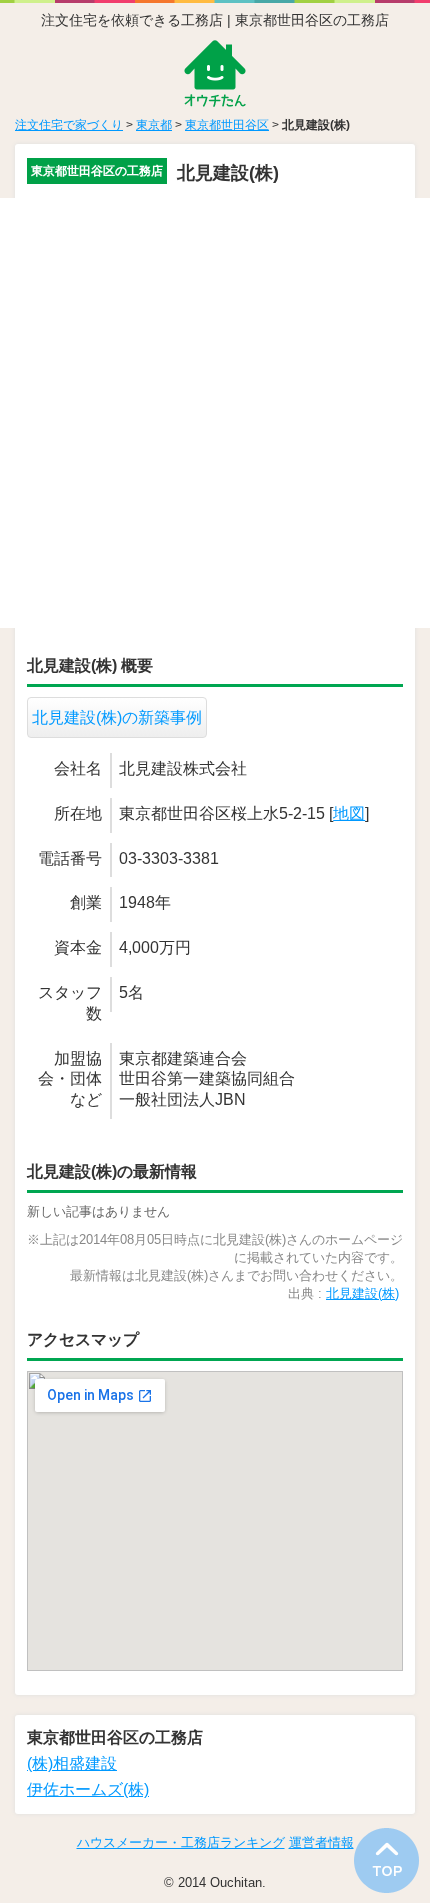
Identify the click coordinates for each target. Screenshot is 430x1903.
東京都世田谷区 (227, 125)
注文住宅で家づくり (69, 125)
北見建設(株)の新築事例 (117, 717)
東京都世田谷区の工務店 (97, 171)
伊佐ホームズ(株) (88, 1789)
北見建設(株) (362, 1293)
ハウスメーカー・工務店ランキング (181, 1842)
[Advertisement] (215, 413)
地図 (349, 813)
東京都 (154, 125)
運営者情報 (321, 1842)
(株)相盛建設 (72, 1763)
